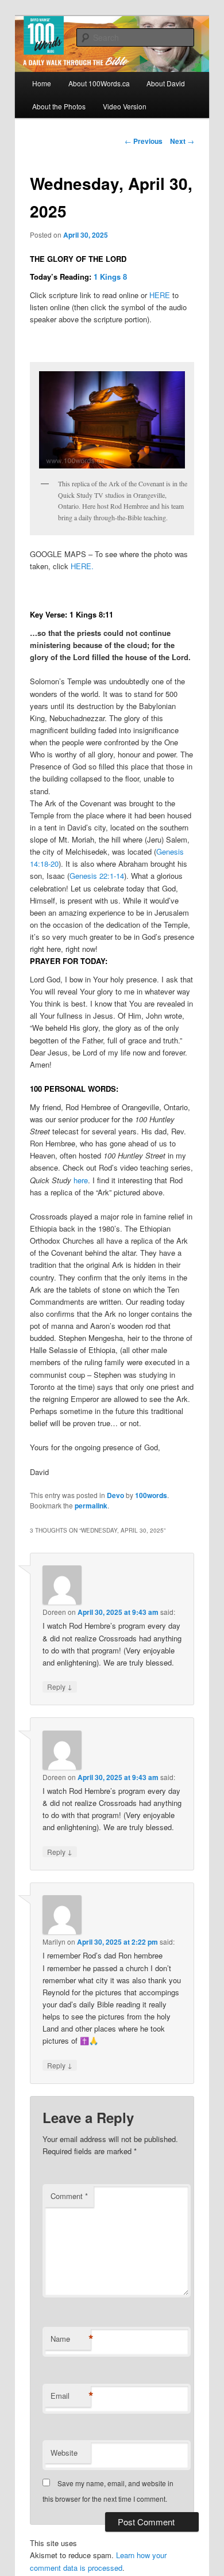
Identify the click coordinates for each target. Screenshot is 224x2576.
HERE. (82, 566)
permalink (91, 1506)
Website (64, 2453)
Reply (60, 1686)
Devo (115, 1495)
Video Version (125, 106)
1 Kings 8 (110, 277)
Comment (69, 2196)
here (81, 1180)
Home (42, 83)
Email (71, 2396)
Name (71, 2339)
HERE (160, 295)
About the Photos (59, 106)
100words (151, 1495)
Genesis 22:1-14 (97, 876)
